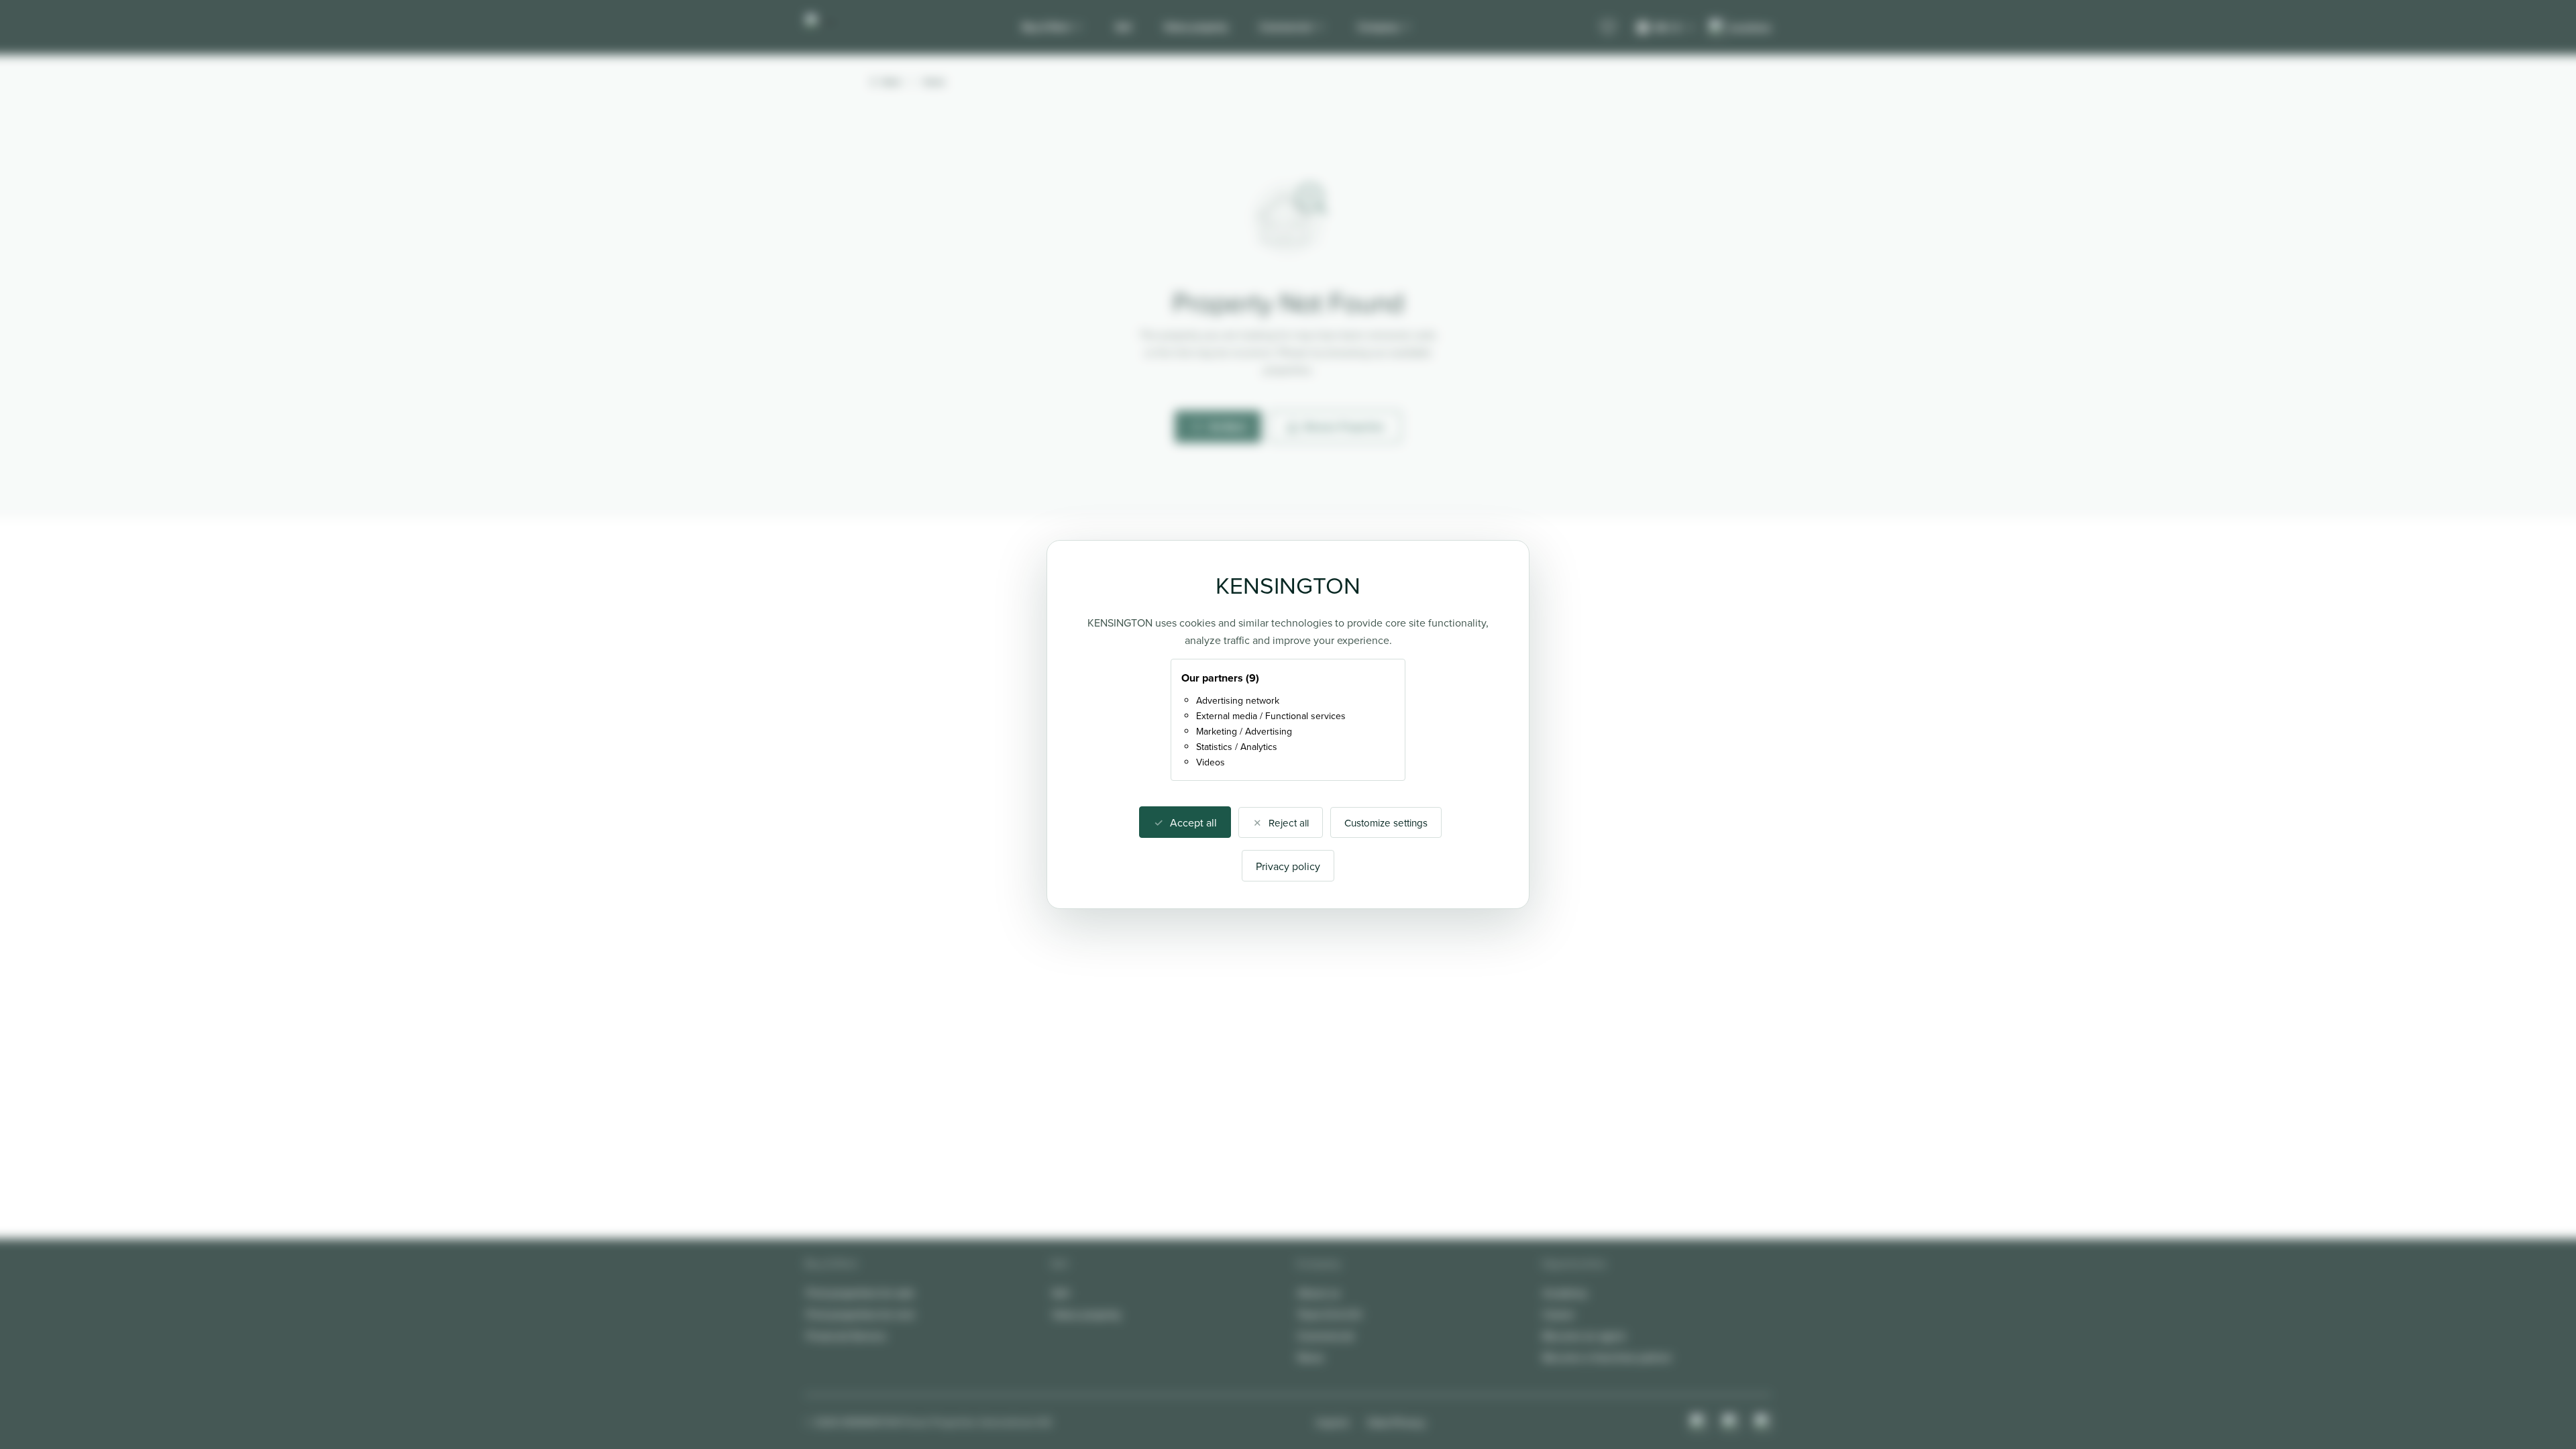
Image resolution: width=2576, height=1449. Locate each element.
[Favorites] (1608, 28)
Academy (1565, 1293)
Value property (1196, 27)
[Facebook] (1731, 1422)
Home (934, 82)
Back (892, 82)
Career (1559, 1314)
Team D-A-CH (1329, 1314)
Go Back (1227, 427)
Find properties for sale (860, 1293)
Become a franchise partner (1607, 1357)
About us (1319, 1293)
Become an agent (1584, 1336)
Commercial (1286, 27)
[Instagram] (1699, 1422)
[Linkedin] (1763, 1422)
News (1310, 1357)
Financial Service (846, 1336)
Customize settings (1386, 823)
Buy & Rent (1046, 27)
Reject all (1289, 823)
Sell (1124, 27)
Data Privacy (1397, 1422)
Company (1378, 27)
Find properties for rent (860, 1314)
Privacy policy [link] (1288, 866)
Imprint (1333, 1422)
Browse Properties (1345, 427)
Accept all (1193, 822)
